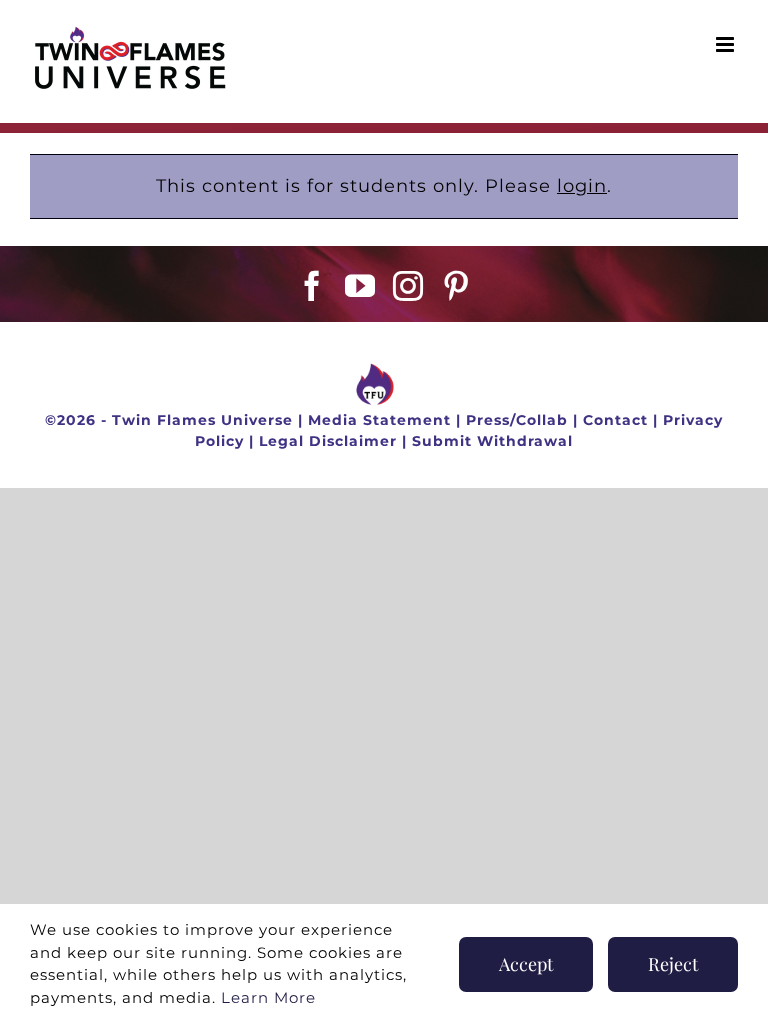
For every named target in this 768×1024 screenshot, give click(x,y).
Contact (615, 420)
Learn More (268, 997)
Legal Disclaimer (328, 441)
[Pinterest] (456, 286)
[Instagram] (408, 286)
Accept (526, 964)
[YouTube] (360, 286)
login (582, 186)
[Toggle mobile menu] (727, 44)
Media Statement (379, 420)
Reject (673, 964)
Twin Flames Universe (202, 420)
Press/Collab (517, 420)
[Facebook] (312, 286)
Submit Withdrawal (492, 441)
